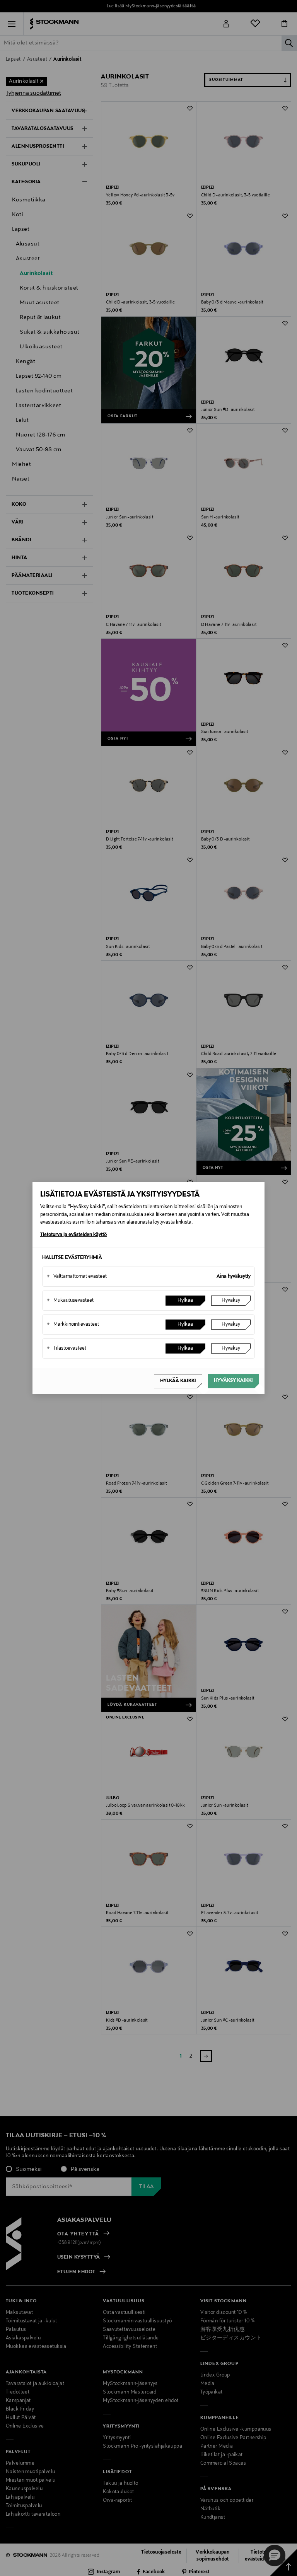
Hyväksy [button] (231, 1301)
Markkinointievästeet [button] (73, 1325)
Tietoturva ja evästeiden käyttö (73, 1235)
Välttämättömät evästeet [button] (77, 1277)
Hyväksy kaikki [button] (233, 1381)
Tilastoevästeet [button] (66, 1349)
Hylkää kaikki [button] (178, 1381)
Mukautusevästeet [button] (70, 1301)
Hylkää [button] (185, 1301)
